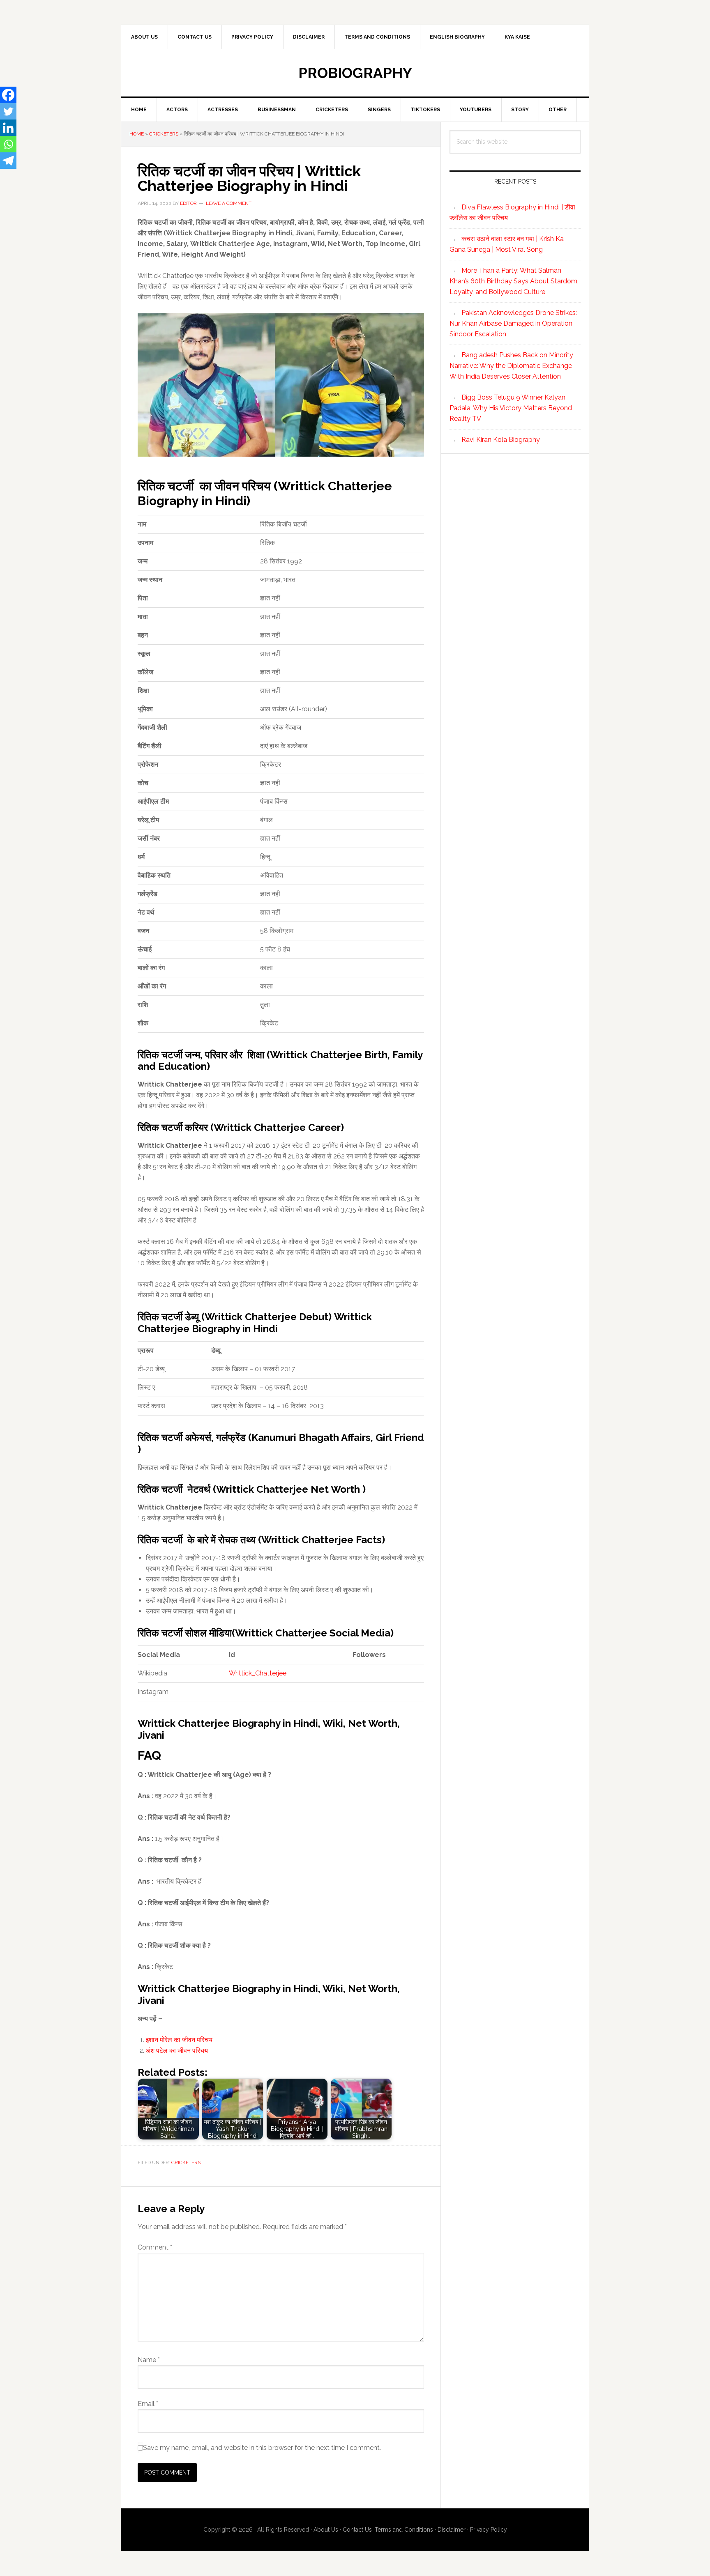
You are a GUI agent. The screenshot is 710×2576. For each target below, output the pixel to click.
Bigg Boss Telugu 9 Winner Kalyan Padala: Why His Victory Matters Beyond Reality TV (511, 408)
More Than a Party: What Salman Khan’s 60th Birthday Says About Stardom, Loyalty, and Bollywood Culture (514, 281)
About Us (326, 2530)
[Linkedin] (8, 128)
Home (137, 134)
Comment (155, 2247)
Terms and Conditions (404, 2530)
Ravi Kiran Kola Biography (501, 440)
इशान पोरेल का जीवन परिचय (179, 2040)
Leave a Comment (229, 203)
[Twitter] (8, 111)
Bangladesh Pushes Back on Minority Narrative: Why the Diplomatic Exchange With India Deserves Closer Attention (511, 366)
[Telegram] (8, 161)
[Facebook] (8, 95)
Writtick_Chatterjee (258, 1673)
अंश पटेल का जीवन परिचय (177, 2051)
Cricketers (164, 134)
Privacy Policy (489, 2530)
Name (149, 2360)
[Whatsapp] (8, 144)
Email (148, 2404)
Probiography (355, 73)
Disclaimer (452, 2530)
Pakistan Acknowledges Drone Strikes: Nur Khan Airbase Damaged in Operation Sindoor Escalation (513, 323)
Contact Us (357, 2530)
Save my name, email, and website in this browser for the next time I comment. (262, 2448)
